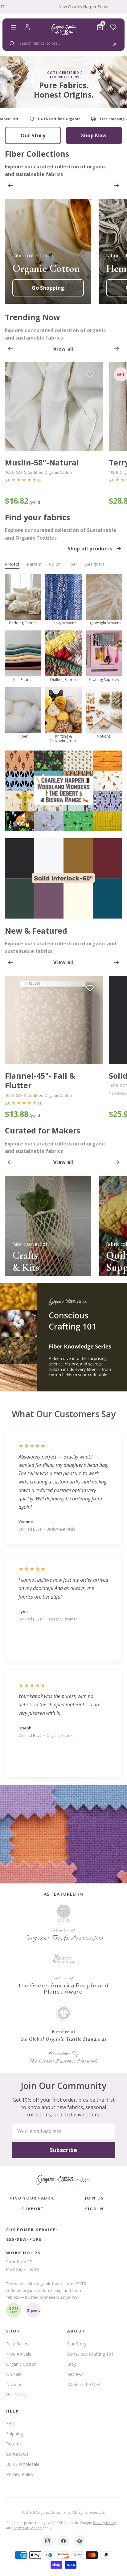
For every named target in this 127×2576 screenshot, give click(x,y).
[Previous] (10, 185)
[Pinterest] (80, 2541)
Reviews (75, 2374)
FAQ (10, 2423)
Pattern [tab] (34, 564)
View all (63, 349)
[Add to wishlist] (90, 375)
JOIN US (94, 2198)
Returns (14, 2444)
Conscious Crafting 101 (90, 2354)
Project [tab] (12, 564)
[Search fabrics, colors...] (63, 43)
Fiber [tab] (72, 564)
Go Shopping (48, 288)
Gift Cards (16, 2395)
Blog (72, 2364)
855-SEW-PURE (24, 2239)
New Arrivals (19, 2354)
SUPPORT (33, 2209)
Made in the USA (84, 2384)
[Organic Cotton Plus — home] (63, 29)
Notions (14, 2384)
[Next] (117, 185)
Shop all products (90, 549)
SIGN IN (94, 2209)
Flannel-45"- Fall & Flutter (40, 1081)
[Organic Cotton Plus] (63, 2180)
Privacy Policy (20, 2474)
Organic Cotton (21, 2364)
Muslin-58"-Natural (42, 463)
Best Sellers (18, 2344)
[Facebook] (63, 2541)
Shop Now (94, 135)
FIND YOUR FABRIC (33, 2198)
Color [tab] (54, 564)
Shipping (14, 2434)
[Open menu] (14, 27)
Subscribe (63, 2150)
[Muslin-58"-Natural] (54, 407)
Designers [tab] (94, 564)
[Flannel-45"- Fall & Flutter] (54, 1020)
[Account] (27, 27)
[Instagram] (47, 2541)
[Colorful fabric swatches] (63, 1834)
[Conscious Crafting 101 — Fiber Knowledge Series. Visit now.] (63, 1337)
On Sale (14, 2374)
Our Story (33, 135)
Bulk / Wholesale (23, 2464)
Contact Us (17, 2454)
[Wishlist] (113, 27)
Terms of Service (27, 2528)
